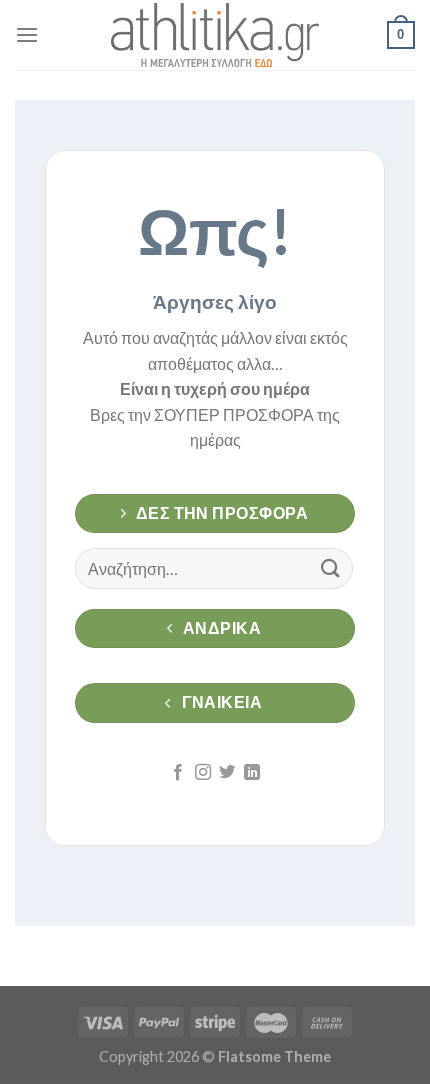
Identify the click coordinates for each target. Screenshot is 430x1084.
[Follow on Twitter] (227, 773)
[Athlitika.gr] (215, 35)
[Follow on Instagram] (203, 773)
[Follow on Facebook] (178, 773)
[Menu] (27, 34)
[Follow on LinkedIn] (252, 773)
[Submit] (331, 568)
